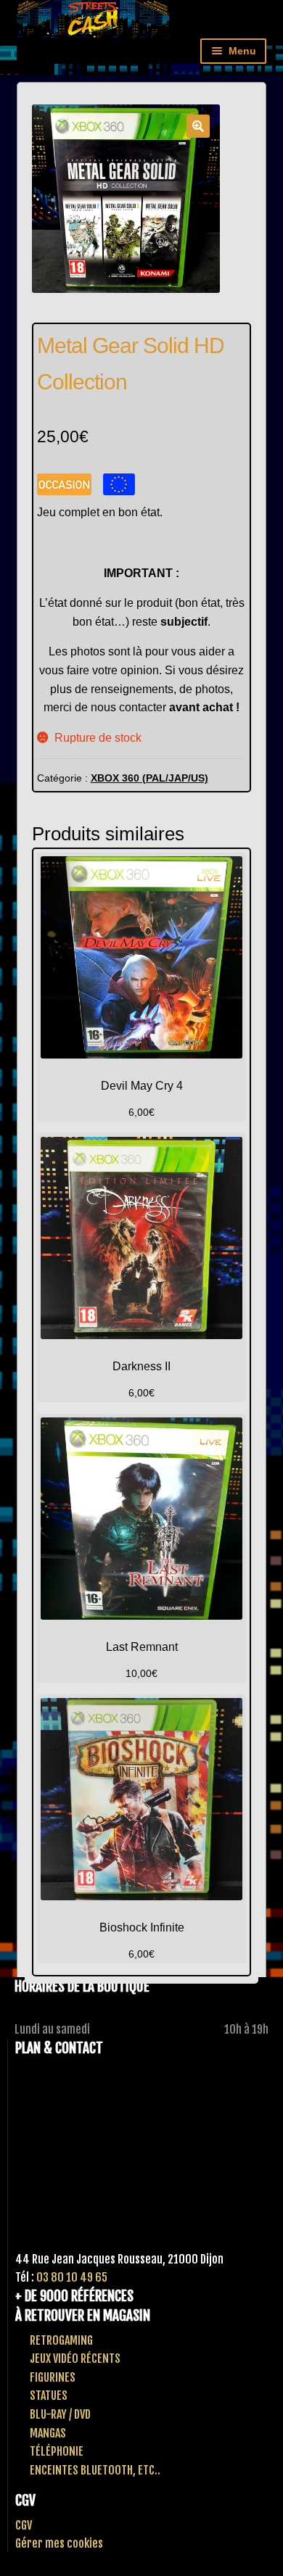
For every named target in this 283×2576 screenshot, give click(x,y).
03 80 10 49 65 (72, 2277)
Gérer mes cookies (59, 2543)
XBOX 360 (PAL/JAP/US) (149, 778)
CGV (24, 2525)
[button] (198, 126)
